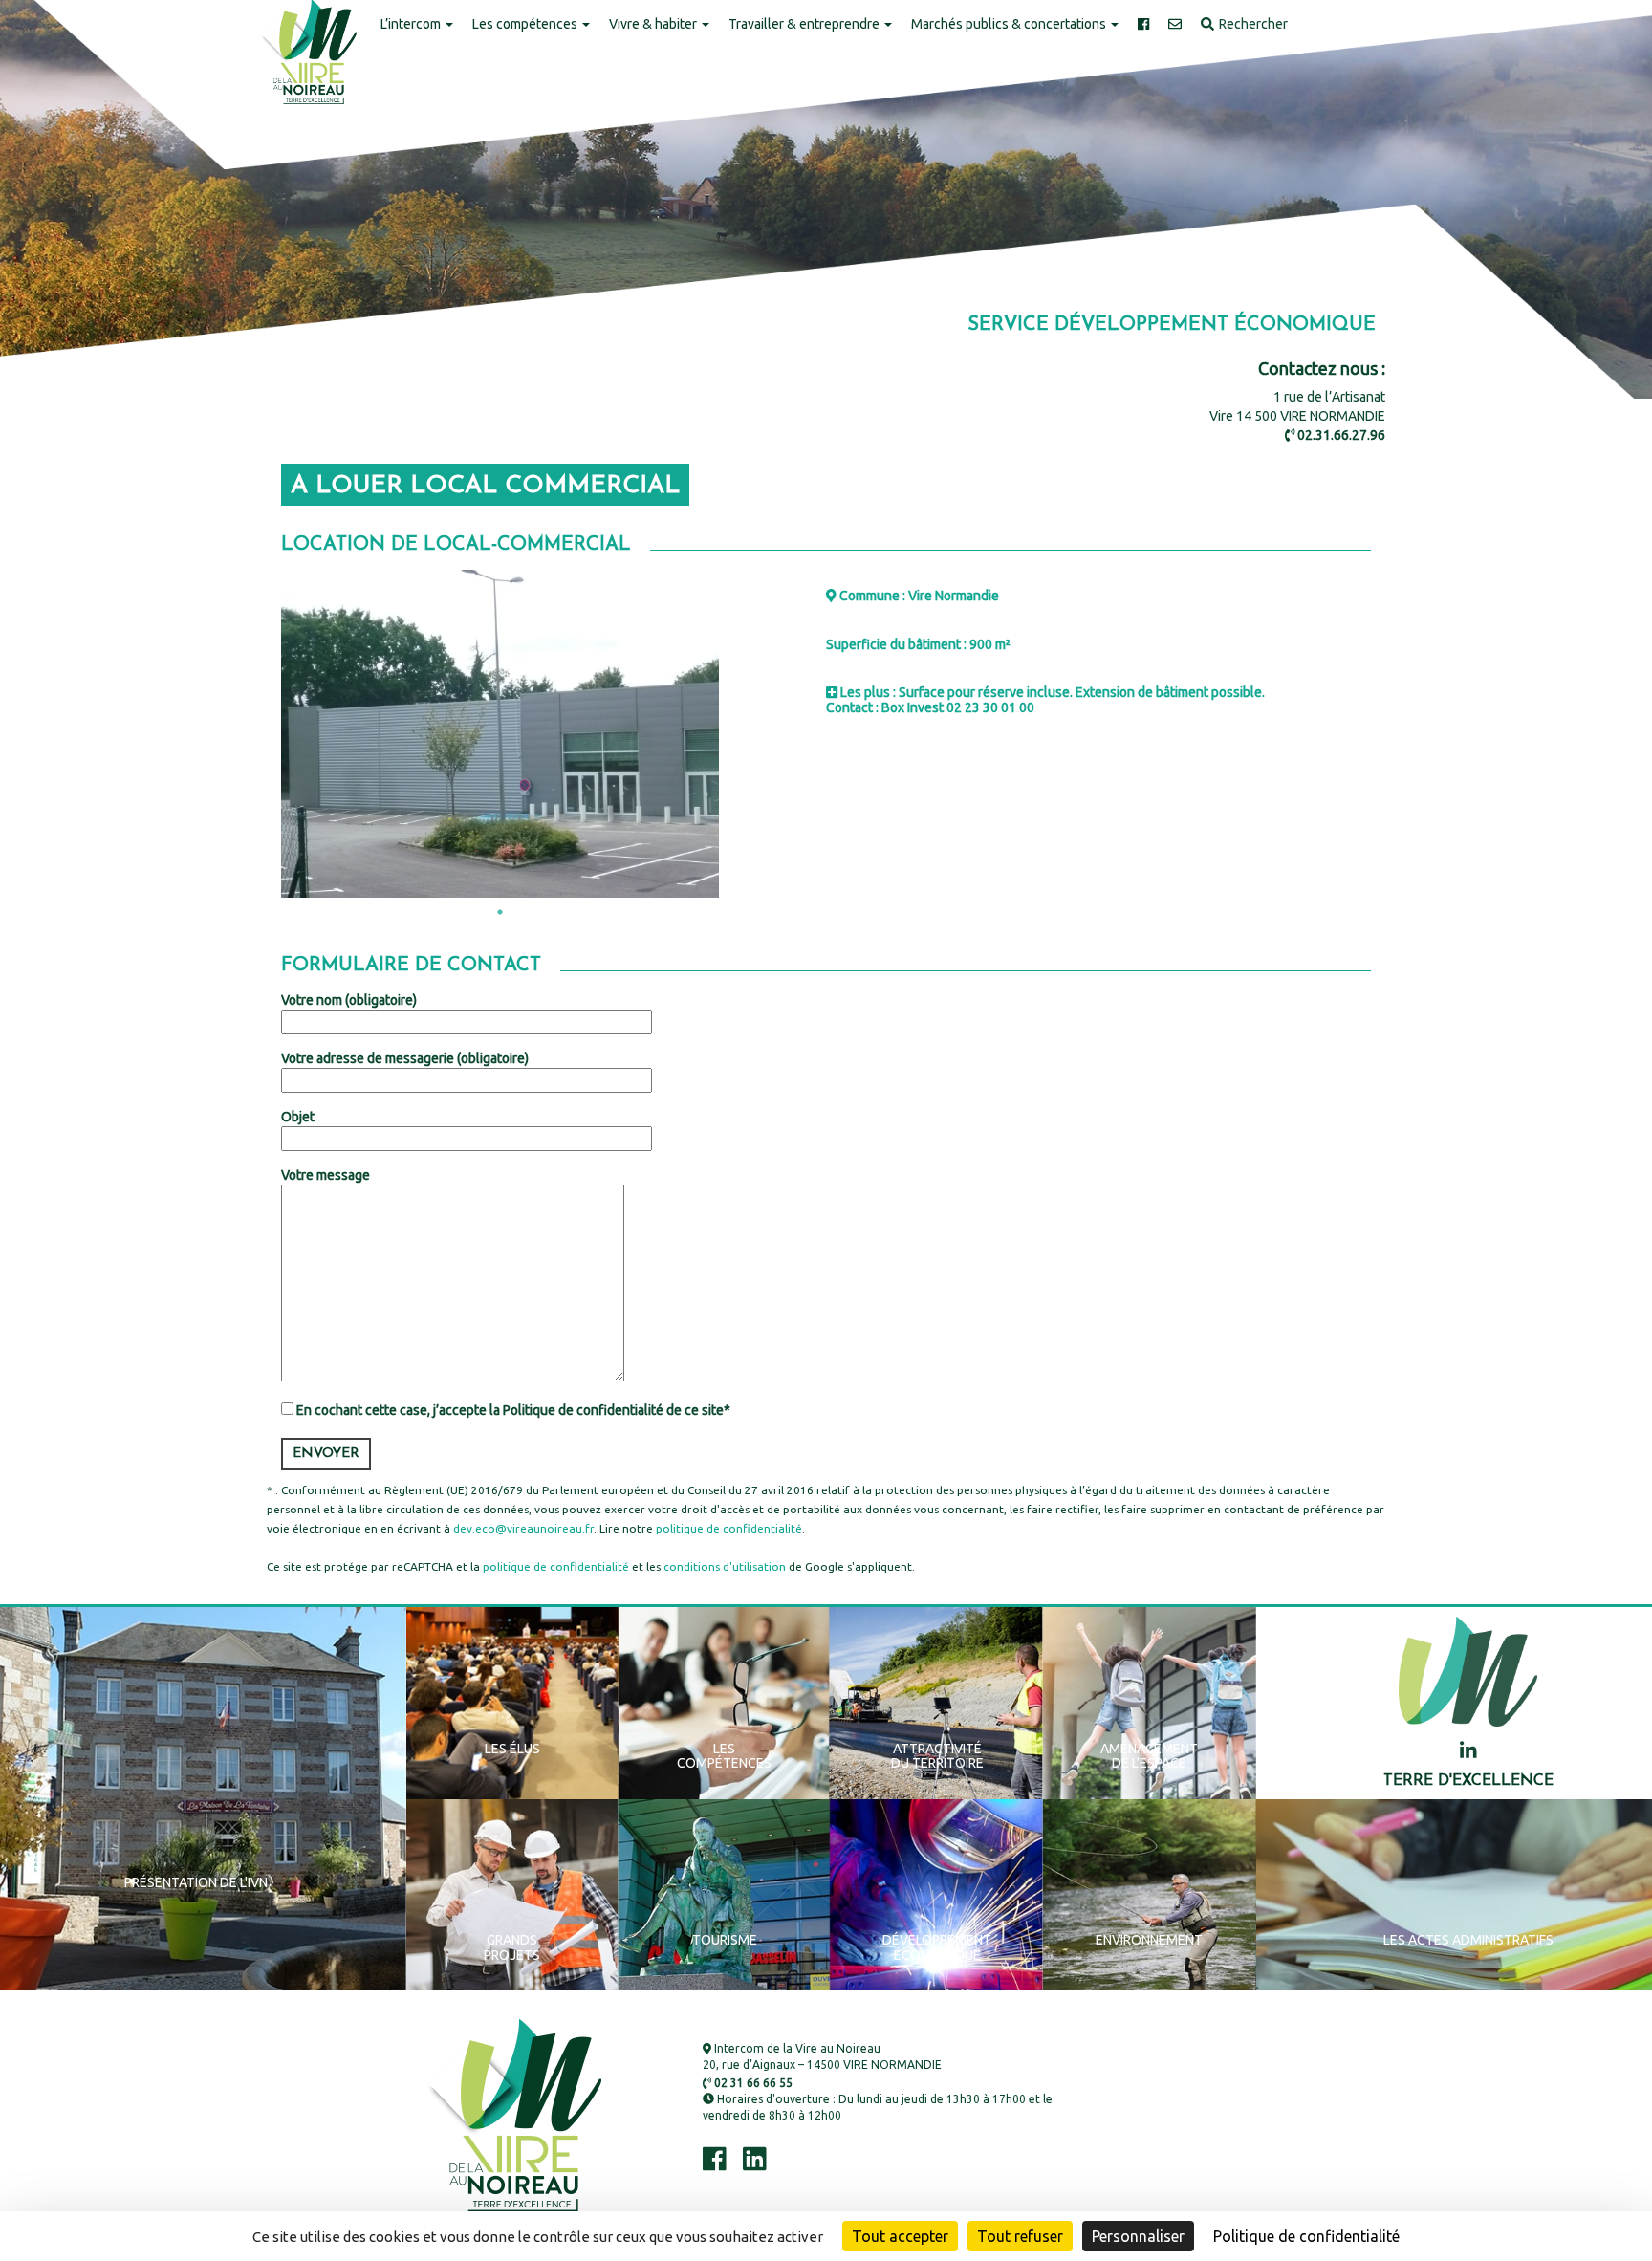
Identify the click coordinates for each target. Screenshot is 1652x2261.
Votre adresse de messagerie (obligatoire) (405, 1058)
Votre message (326, 1175)
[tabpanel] (500, 734)
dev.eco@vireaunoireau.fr (523, 1528)
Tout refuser (1020, 2236)
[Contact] (1175, 25)
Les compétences (526, 24)
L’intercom (412, 24)
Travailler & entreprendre (805, 24)
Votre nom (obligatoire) (349, 1000)
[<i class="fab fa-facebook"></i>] (1143, 25)
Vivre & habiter (654, 24)
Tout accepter (900, 2236)
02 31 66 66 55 (752, 2083)
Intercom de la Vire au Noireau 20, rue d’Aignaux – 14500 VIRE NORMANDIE (822, 2056)
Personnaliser (1138, 2236)
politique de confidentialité (729, 1528)
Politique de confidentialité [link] (1306, 2236)
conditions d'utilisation (725, 1566)
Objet (298, 1117)
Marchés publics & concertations (1010, 24)
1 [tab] (500, 912)
